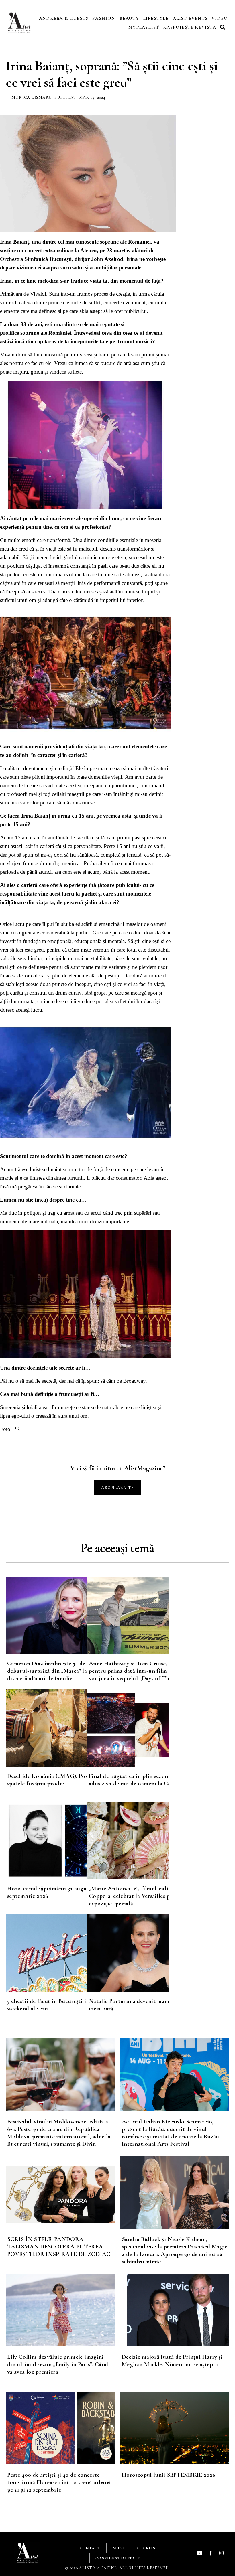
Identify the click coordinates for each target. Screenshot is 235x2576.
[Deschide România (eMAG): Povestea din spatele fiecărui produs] (47, 1728)
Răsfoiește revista (190, 27)
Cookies (146, 2548)
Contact (90, 2548)
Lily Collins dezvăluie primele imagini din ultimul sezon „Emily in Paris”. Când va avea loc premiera (58, 2364)
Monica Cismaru (32, 97)
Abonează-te (117, 1488)
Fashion (104, 18)
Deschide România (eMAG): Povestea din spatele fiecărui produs (59, 1780)
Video (220, 18)
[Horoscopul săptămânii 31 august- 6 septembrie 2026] (47, 1841)
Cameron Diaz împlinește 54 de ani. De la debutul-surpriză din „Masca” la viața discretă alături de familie (59, 1671)
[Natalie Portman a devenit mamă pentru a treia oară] (128, 1953)
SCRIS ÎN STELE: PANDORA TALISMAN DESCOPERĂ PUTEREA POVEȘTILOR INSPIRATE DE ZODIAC (59, 2247)
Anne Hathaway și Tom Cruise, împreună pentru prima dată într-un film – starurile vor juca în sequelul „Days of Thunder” (142, 1671)
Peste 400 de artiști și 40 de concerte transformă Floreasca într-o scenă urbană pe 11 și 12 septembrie (59, 2482)
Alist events (190, 18)
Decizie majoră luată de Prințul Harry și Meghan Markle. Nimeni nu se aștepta (172, 2361)
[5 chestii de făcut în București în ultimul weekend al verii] (47, 1953)
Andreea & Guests (64, 18)
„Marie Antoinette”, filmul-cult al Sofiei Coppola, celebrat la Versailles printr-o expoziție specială (140, 1896)
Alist (119, 2548)
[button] (224, 27)
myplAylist (144, 27)
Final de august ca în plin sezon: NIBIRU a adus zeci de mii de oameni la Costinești (142, 1780)
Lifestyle (156, 18)
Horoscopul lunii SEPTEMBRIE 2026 (169, 2475)
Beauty (129, 18)
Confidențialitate (118, 2558)
